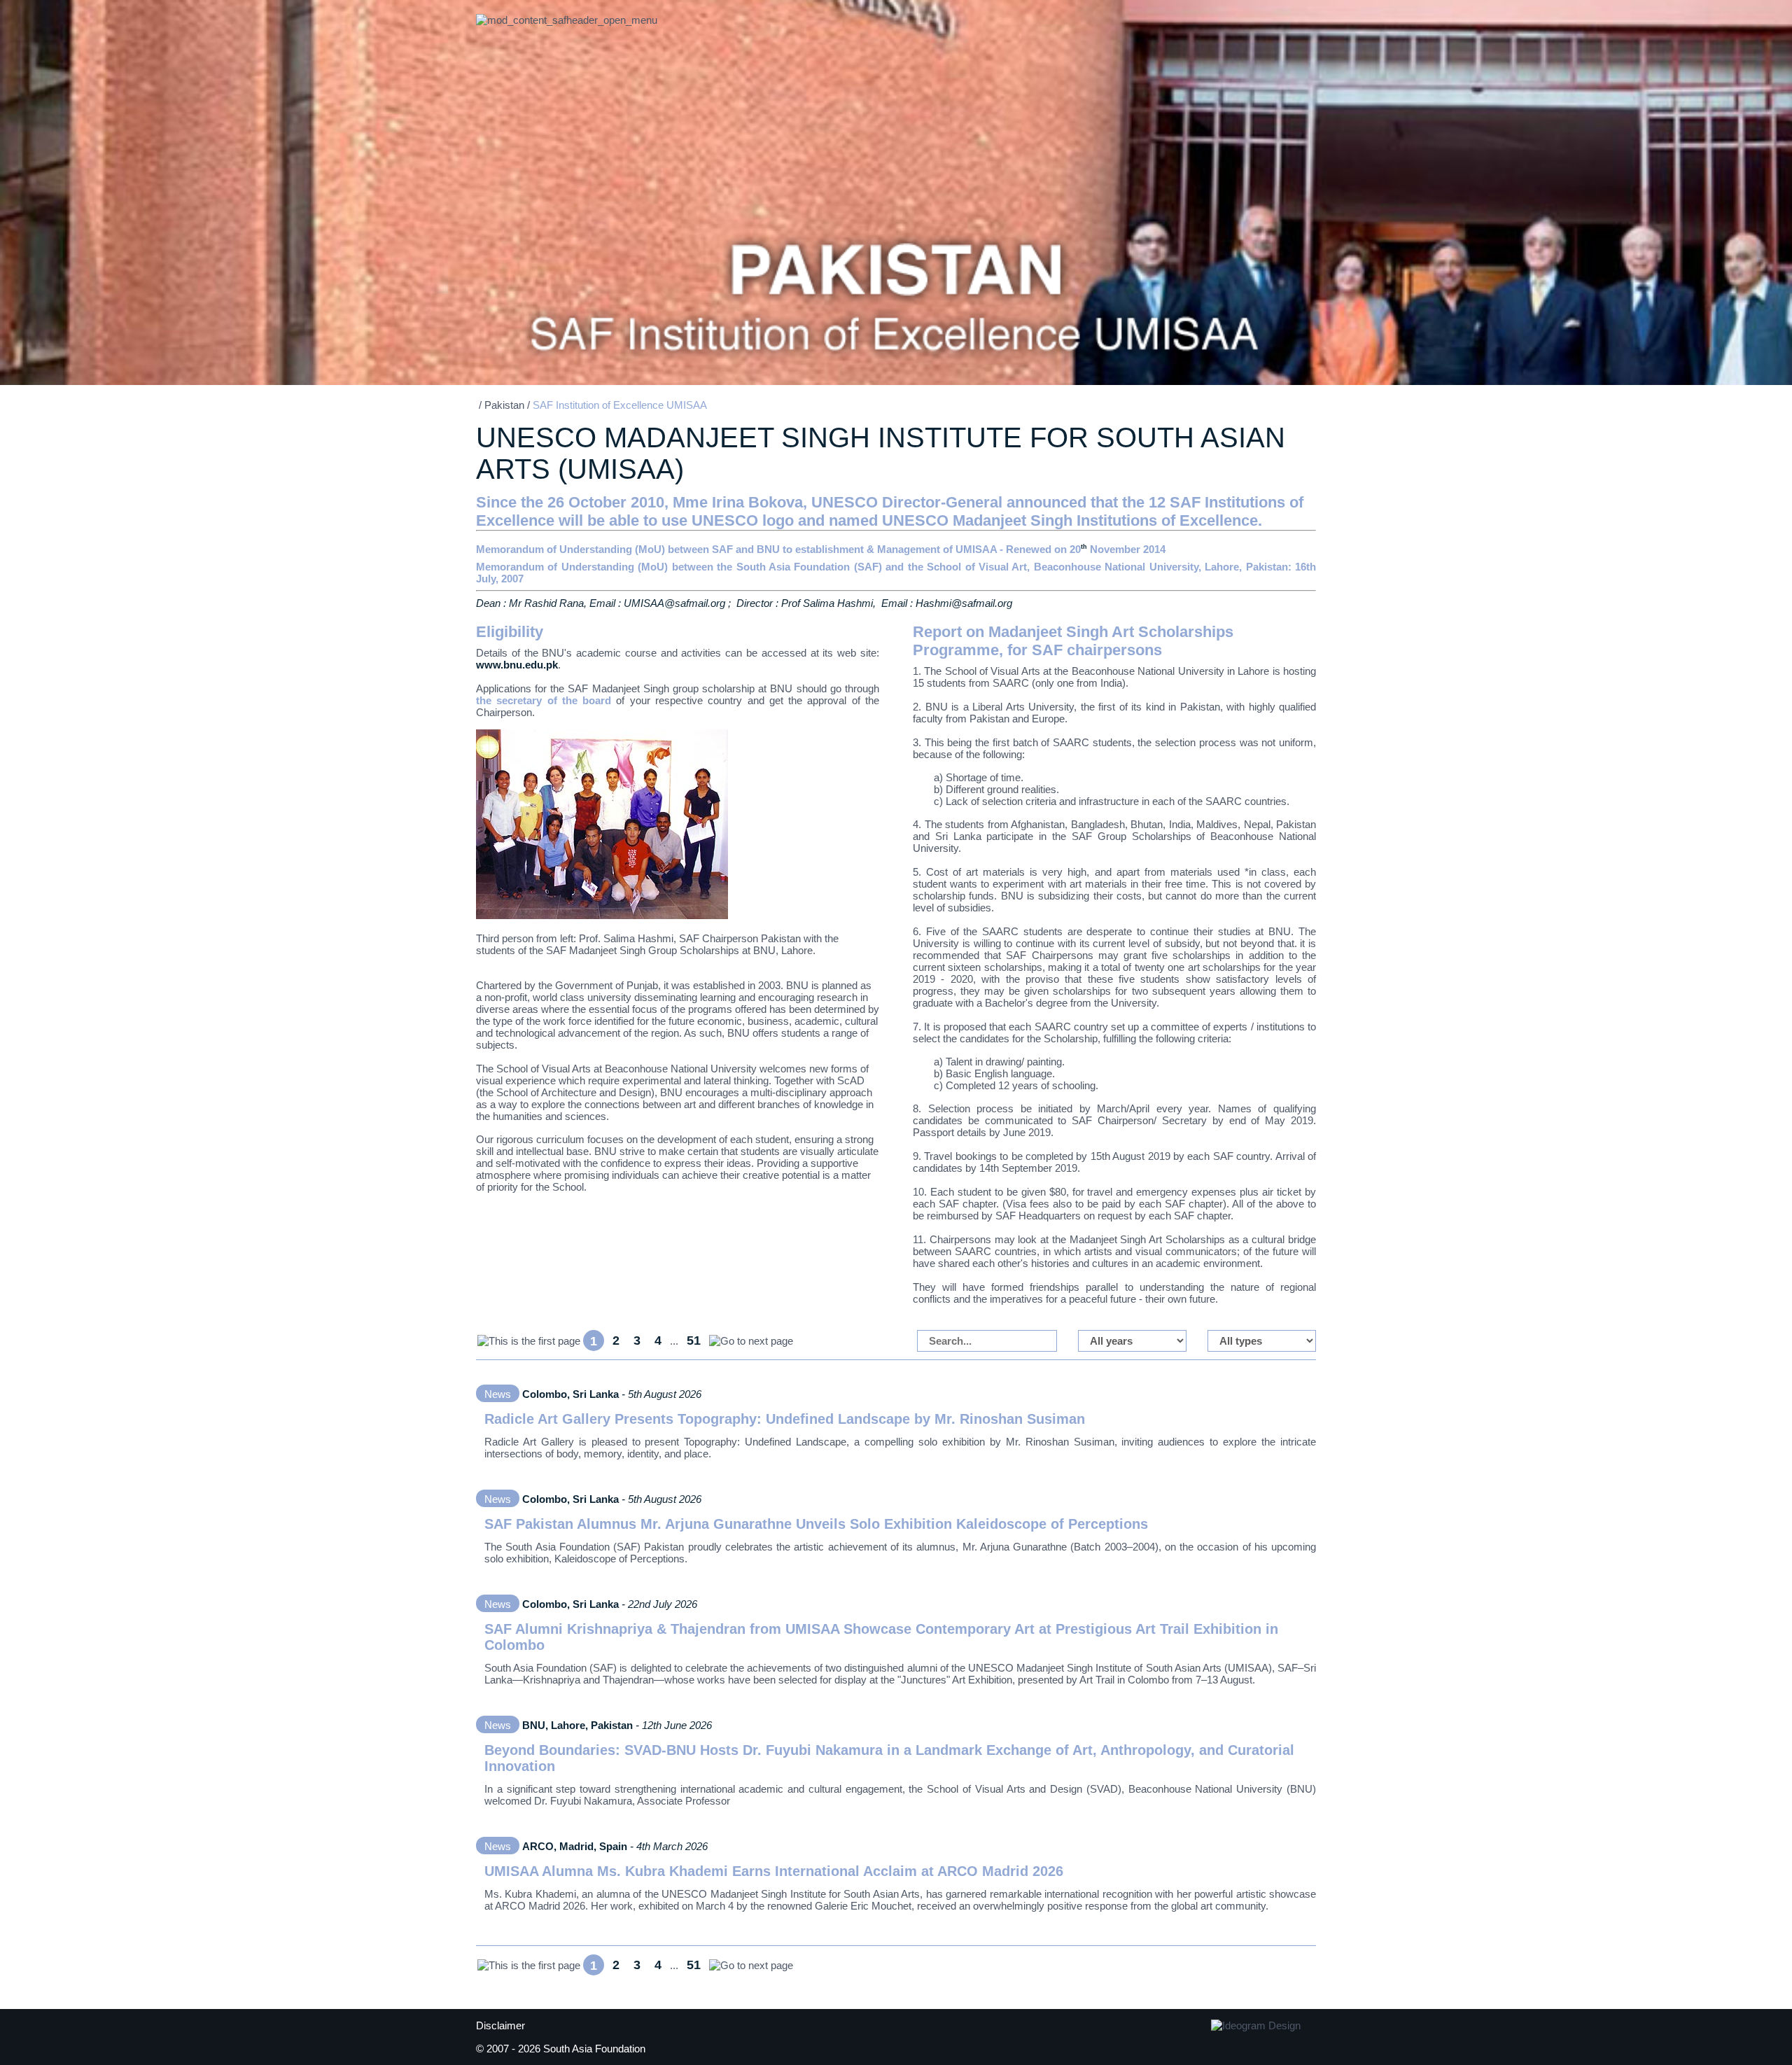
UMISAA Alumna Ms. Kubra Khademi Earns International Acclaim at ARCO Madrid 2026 (774, 1871)
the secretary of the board (544, 700)
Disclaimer (500, 2025)
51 (694, 1340)
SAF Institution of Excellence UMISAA (620, 405)
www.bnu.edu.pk (517, 665)
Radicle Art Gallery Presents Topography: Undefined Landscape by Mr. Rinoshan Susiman (785, 1419)
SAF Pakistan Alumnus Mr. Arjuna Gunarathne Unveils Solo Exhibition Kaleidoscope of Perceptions (816, 1524)
